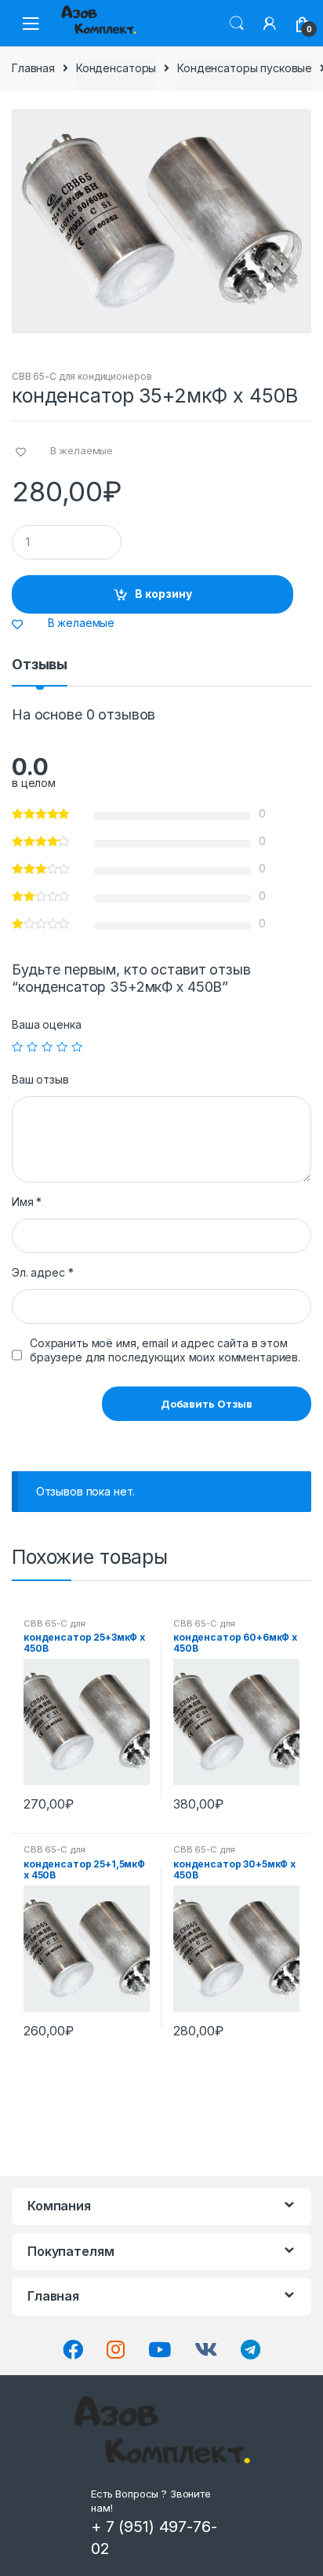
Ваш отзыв (40, 1079)
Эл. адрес (42, 1272)
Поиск (237, 24)
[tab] (40, 671)
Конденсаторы (116, 68)
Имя (27, 1202)
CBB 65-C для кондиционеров (82, 376)
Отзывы (40, 665)
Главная (33, 68)
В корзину (163, 594)
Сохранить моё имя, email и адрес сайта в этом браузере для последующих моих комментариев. (165, 1350)
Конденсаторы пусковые (245, 68)
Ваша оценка (46, 1024)
